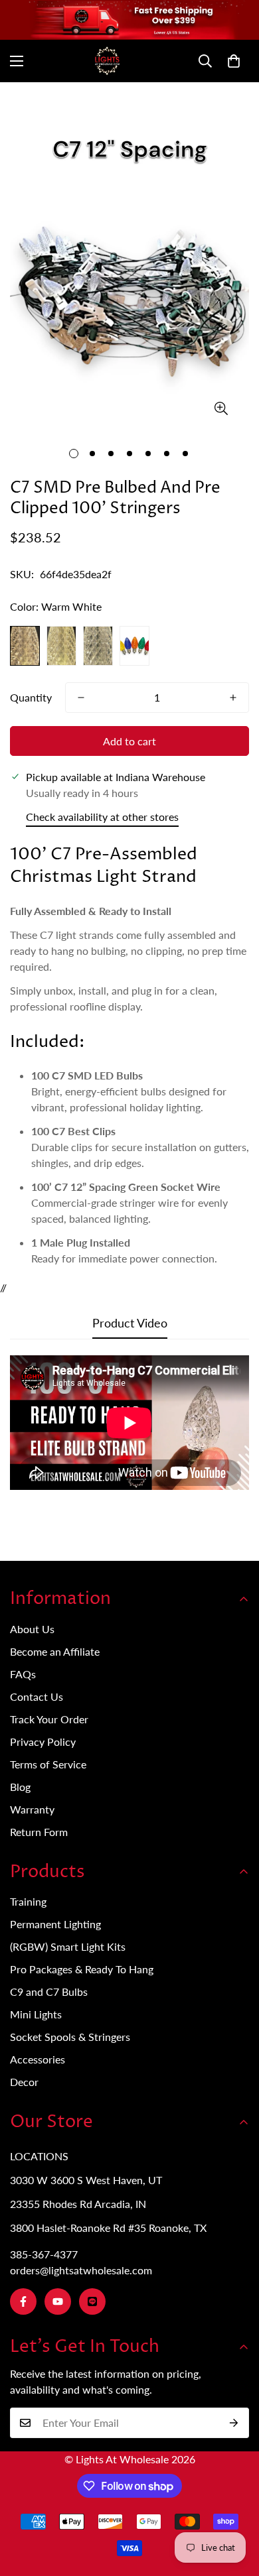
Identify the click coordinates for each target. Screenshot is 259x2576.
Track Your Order (49, 1719)
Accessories (38, 2059)
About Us (32, 1629)
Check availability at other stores (102, 817)
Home (23, 99)
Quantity (31, 697)
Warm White (25, 646)
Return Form (39, 1832)
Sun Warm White (61, 646)
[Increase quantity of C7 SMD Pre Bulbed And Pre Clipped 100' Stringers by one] (233, 698)
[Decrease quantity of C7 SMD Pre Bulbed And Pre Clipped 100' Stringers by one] (81, 698)
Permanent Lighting (55, 1924)
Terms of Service (48, 1764)
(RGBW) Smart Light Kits (68, 1946)
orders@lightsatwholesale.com (81, 2270)
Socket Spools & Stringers (70, 2037)
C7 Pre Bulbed (94, 99)
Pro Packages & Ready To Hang (82, 1969)
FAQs (23, 1674)
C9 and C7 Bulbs (49, 1992)
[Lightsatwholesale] (129, 61)
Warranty (32, 1809)
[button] (234, 61)
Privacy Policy (43, 1742)
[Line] (92, 2301)
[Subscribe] (234, 2423)
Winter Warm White (98, 646)
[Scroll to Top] (235, 2506)
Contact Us (37, 1696)
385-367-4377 (44, 2254)
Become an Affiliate (55, 1651)
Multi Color (134, 646)
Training (28, 1901)
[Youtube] (58, 2301)
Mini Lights (36, 2014)
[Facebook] (23, 2301)
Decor (24, 2082)
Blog (20, 1787)
